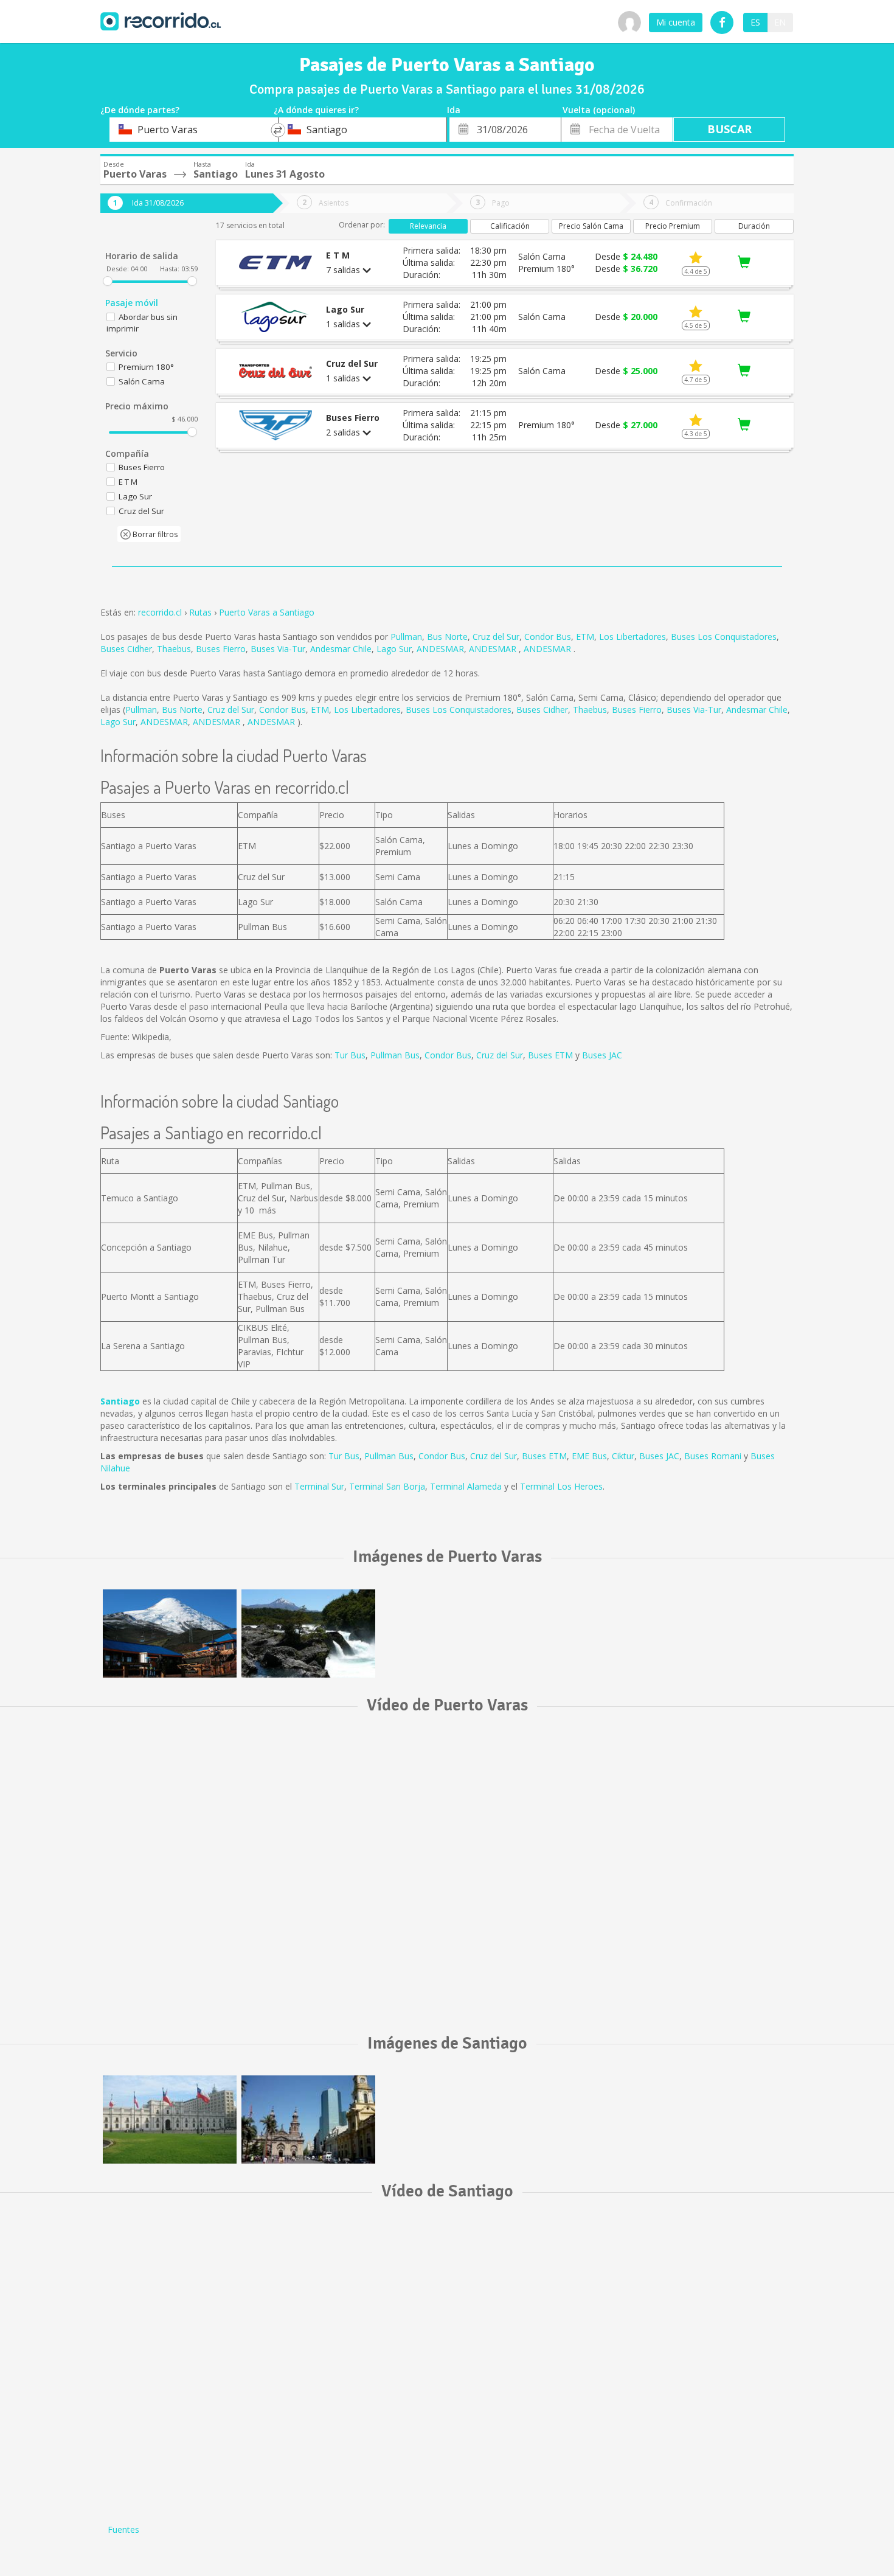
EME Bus (589, 1456)
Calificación (510, 226)
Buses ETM (550, 1055)
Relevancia (428, 226)
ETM (585, 637)
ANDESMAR (440, 649)
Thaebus (174, 649)
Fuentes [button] (123, 2529)
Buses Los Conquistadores (724, 637)
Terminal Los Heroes (561, 1486)
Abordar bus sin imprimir (142, 323)
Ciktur (623, 1456)
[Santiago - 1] (170, 2119)
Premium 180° (146, 367)
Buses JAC (602, 1055)
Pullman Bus (395, 1055)
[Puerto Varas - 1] (170, 1633)
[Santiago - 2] (308, 2119)
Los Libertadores (632, 637)
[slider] (108, 281)
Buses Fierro (221, 649)
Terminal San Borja (387, 1486)
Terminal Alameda (466, 1486)
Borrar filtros (154, 534)
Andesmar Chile (341, 649)
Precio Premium (673, 226)
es (755, 22)
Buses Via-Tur (278, 649)
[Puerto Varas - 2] (308, 1633)
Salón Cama (142, 381)
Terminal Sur (319, 1486)
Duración (754, 226)
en (780, 22)
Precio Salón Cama (591, 226)
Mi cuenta (676, 22)
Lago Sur (394, 649)
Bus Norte (447, 637)
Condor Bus (548, 637)
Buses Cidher (126, 649)
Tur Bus (350, 1055)
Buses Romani (713, 1456)
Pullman (406, 637)
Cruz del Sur (496, 637)
